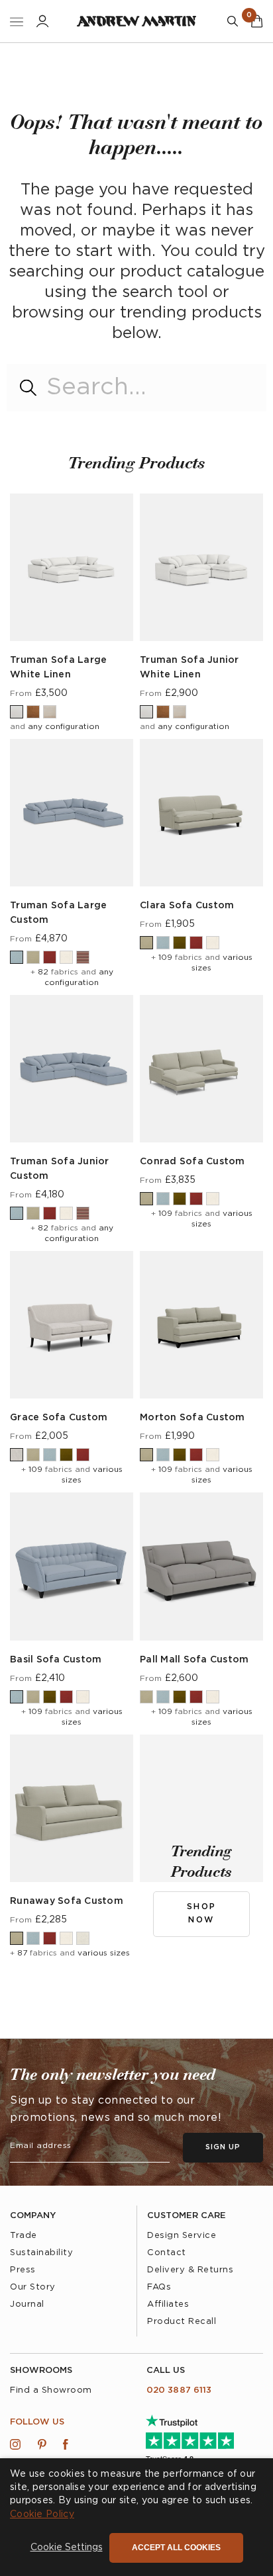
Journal (27, 2304)
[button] (67, 2548)
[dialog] (136, 2517)
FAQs (159, 2287)
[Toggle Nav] (17, 21)
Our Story (33, 2287)
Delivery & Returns (190, 2270)
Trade (24, 2236)
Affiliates (168, 2304)
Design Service (182, 2236)
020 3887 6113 (179, 2390)
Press (23, 2270)
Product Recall (182, 2322)
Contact (167, 2253)
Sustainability (41, 2253)
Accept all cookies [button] (176, 2548)
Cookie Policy (42, 2514)
